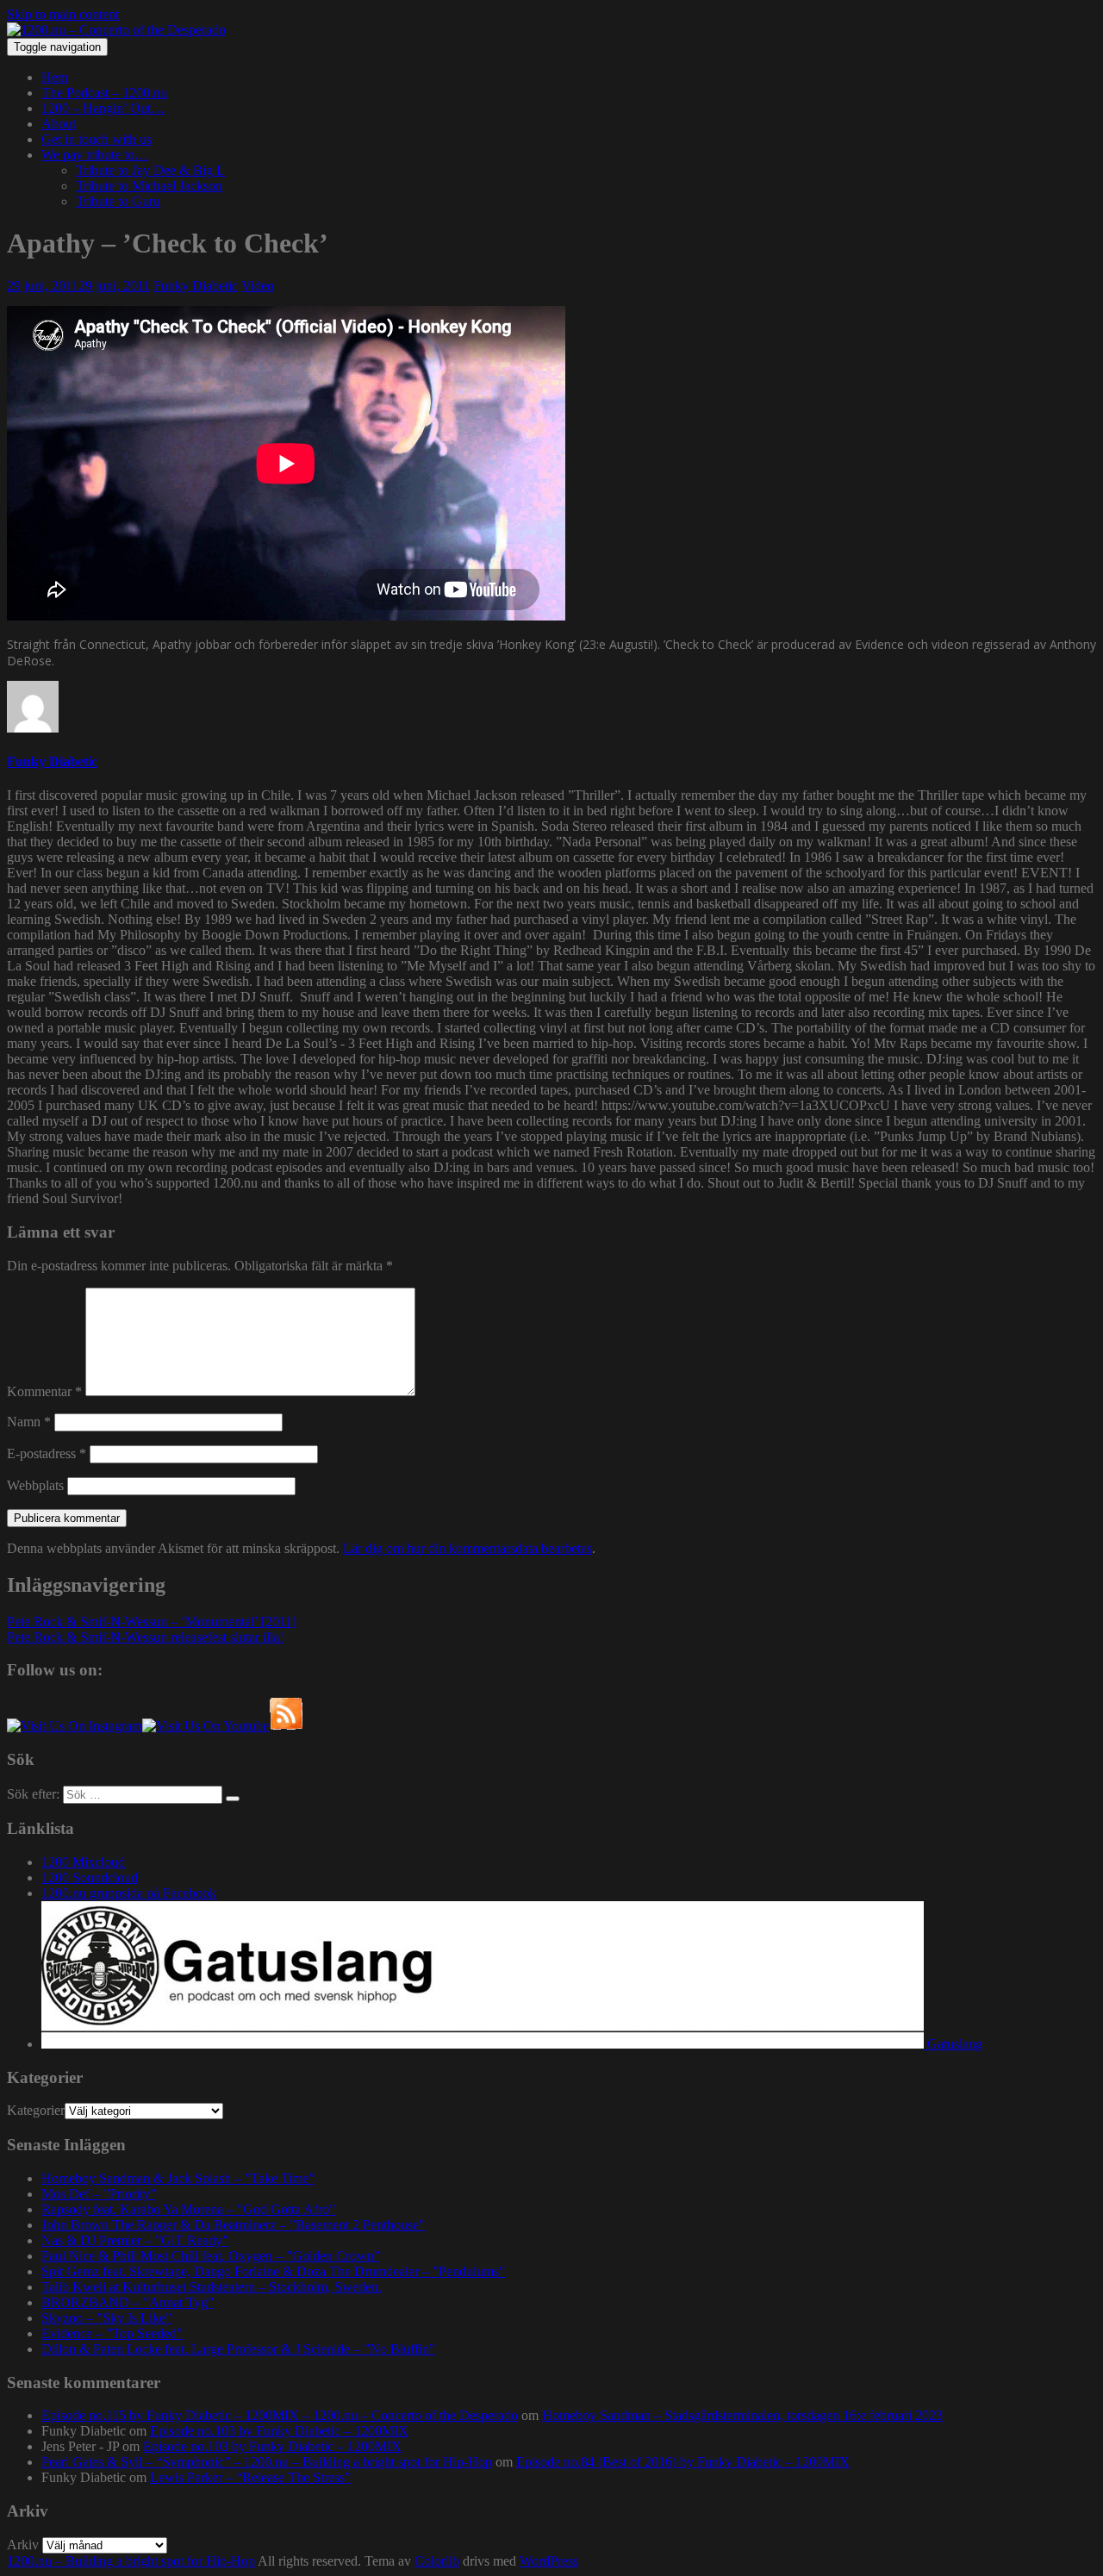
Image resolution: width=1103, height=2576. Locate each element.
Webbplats (35, 1485)
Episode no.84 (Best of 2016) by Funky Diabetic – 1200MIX (683, 2462)
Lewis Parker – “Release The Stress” (250, 2477)
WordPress (549, 2561)
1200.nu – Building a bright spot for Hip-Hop (131, 2561)
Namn (29, 1422)
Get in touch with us (97, 139)
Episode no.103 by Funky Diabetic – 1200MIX (279, 2431)
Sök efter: (33, 1794)
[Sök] (233, 1799)
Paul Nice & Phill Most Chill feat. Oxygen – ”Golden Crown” (211, 2256)
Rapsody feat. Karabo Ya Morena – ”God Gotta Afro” (188, 2209)
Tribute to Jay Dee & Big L (150, 170)
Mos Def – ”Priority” (99, 2194)
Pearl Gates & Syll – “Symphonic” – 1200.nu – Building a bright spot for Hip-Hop (267, 2462)
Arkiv (23, 2545)
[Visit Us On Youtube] (206, 1726)
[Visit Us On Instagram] (75, 1726)
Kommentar (44, 1391)
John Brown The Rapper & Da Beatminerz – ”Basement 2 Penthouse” (233, 2225)
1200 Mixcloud (83, 1862)
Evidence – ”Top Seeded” (112, 2333)
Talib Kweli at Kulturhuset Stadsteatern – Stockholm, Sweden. (212, 2287)
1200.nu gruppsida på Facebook (129, 1893)
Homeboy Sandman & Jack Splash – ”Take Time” (178, 2178)
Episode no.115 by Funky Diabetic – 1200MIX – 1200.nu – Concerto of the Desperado (280, 2415)
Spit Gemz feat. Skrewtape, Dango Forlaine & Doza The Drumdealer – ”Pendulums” (273, 2271)
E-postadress (47, 1453)
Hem (55, 77)
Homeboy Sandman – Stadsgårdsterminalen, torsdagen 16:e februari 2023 (742, 2415)
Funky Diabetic (196, 286)
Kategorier (36, 2110)
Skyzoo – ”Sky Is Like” (106, 2318)
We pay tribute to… (95, 155)
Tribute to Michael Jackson (149, 186)
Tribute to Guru (118, 201)
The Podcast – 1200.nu (104, 93)
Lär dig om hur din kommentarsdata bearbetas (467, 1548)
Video (258, 286)
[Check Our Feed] (286, 1726)
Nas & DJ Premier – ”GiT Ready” (135, 2240)
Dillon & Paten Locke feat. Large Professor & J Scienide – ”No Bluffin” (238, 2349)
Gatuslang (953, 2044)
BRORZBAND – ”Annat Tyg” (128, 2302)
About (59, 124)
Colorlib (437, 2561)
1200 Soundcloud (90, 1877)
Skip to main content (63, 14)
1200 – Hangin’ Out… (103, 108)
